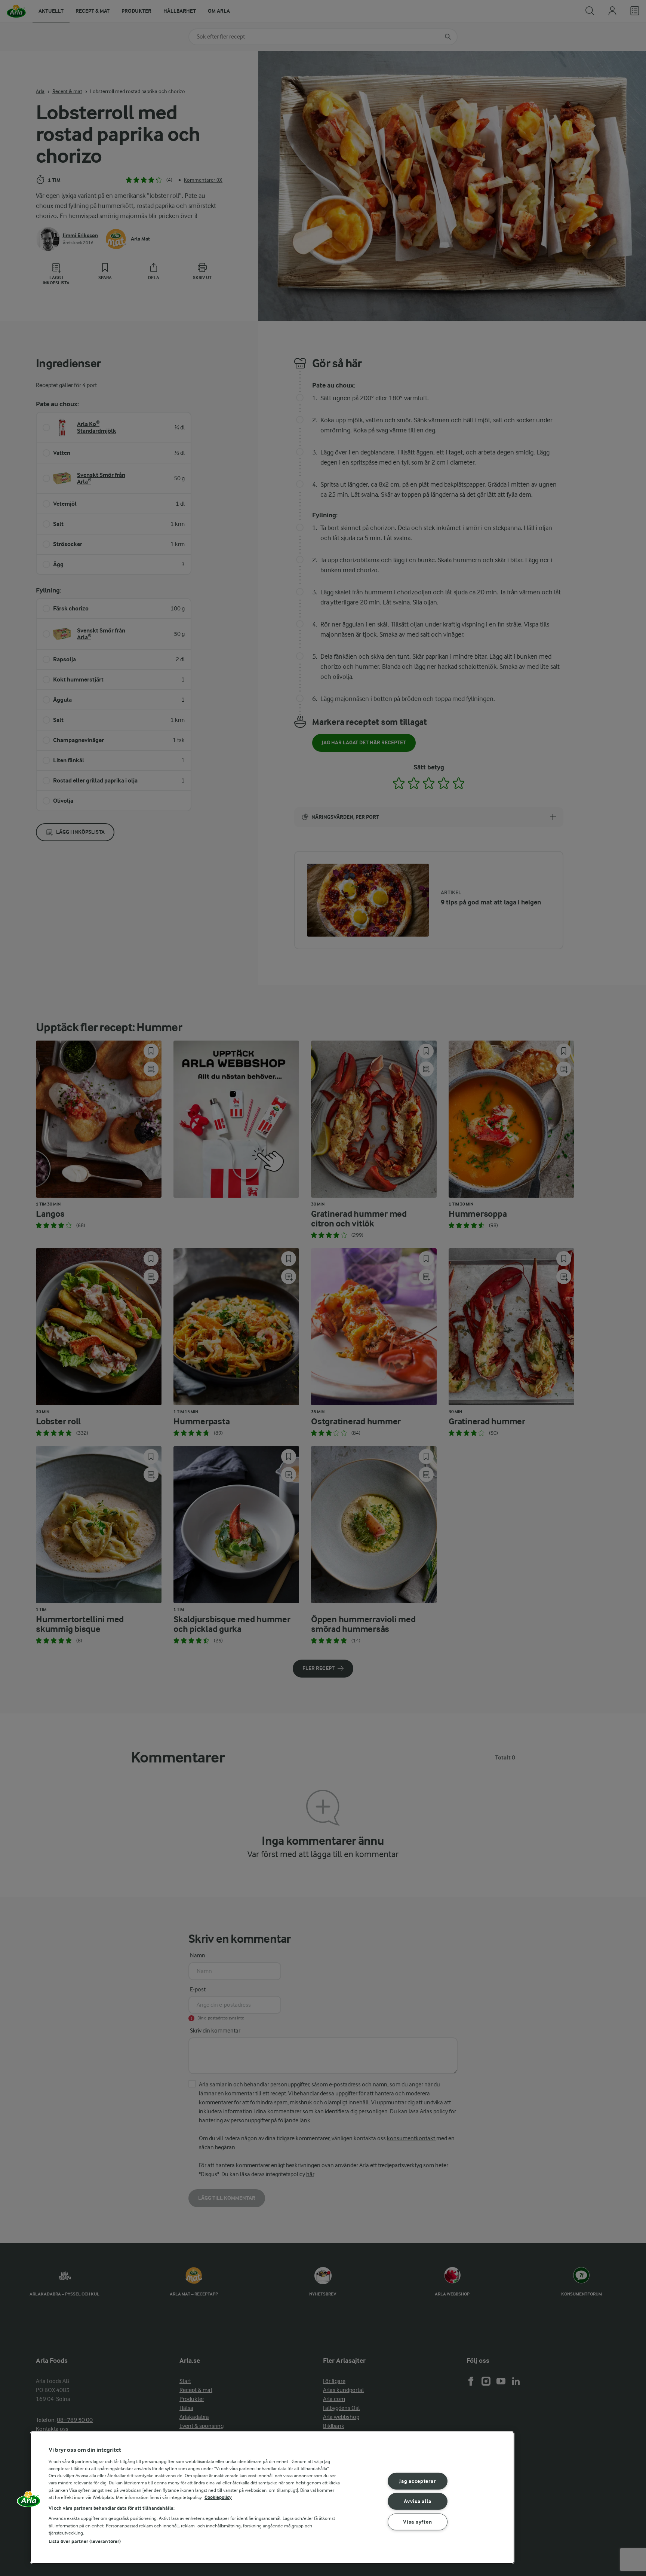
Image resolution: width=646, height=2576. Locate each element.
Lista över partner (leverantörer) (85, 2541)
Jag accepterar (417, 2481)
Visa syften (417, 2522)
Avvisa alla (417, 2501)
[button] (29, 2502)
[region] (272, 2498)
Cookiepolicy (218, 2497)
